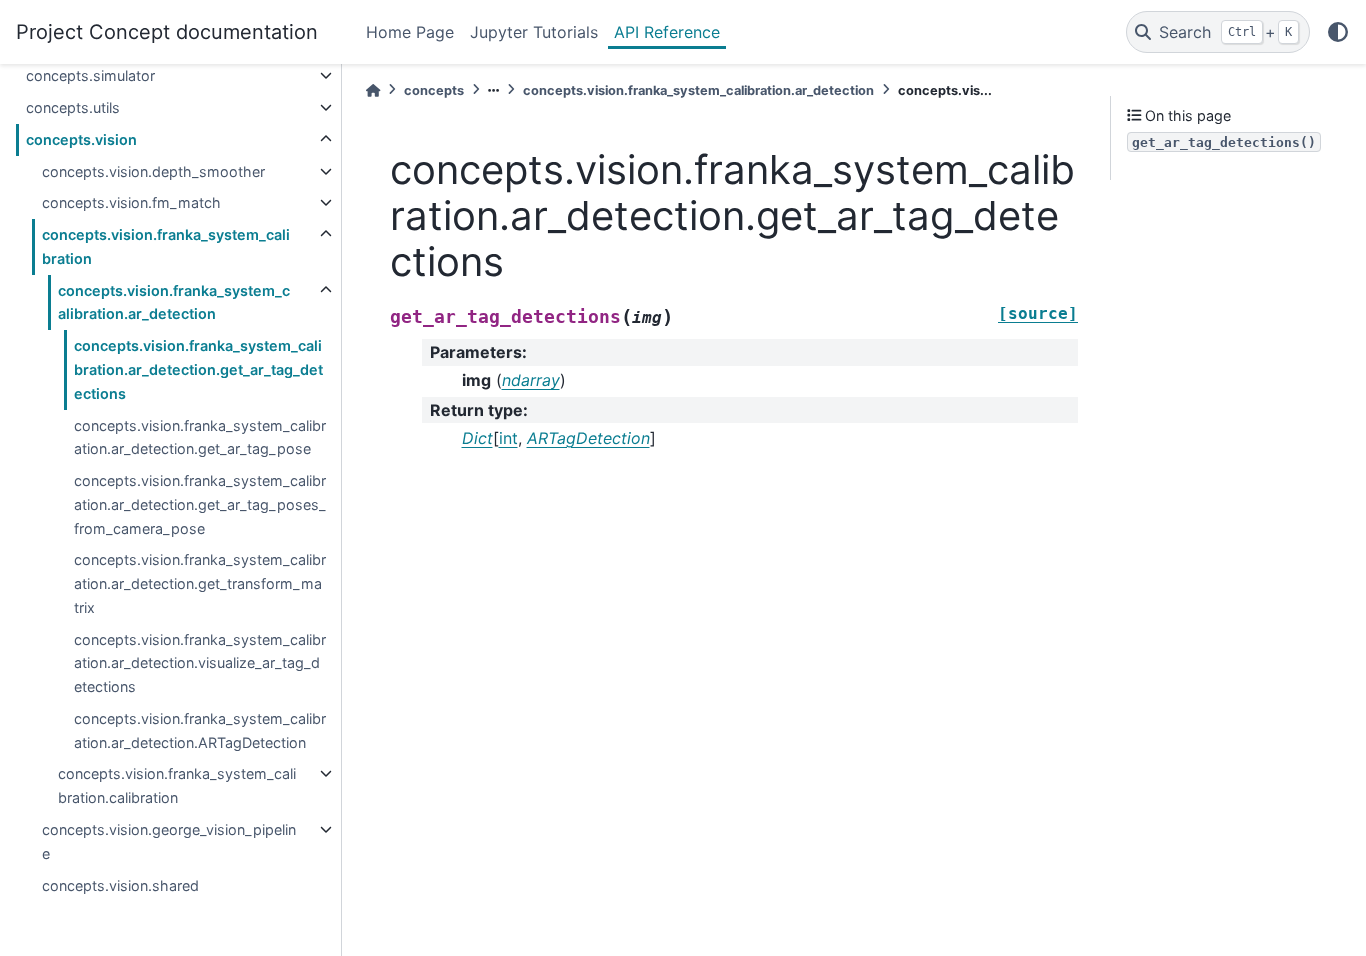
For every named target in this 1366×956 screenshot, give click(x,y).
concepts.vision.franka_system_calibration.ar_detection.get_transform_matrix (200, 583)
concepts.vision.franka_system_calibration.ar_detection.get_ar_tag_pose (200, 437)
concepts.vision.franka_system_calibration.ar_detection (174, 302)
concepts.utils (73, 107)
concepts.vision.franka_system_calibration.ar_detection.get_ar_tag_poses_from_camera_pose (200, 504)
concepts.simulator (90, 75)
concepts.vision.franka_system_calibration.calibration (177, 785)
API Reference (667, 32)
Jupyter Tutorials (534, 32)
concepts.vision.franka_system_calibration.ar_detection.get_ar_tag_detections (198, 369)
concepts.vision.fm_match (131, 202)
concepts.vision (81, 139)
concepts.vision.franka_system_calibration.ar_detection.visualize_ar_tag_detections (200, 663)
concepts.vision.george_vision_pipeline (169, 841)
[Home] (373, 90)
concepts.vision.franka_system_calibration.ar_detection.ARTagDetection (200, 730)
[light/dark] (1338, 32)
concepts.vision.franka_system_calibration (166, 246)
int (508, 438)
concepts (434, 90)
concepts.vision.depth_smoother (153, 171)
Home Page (410, 32)
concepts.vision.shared (120, 885)
